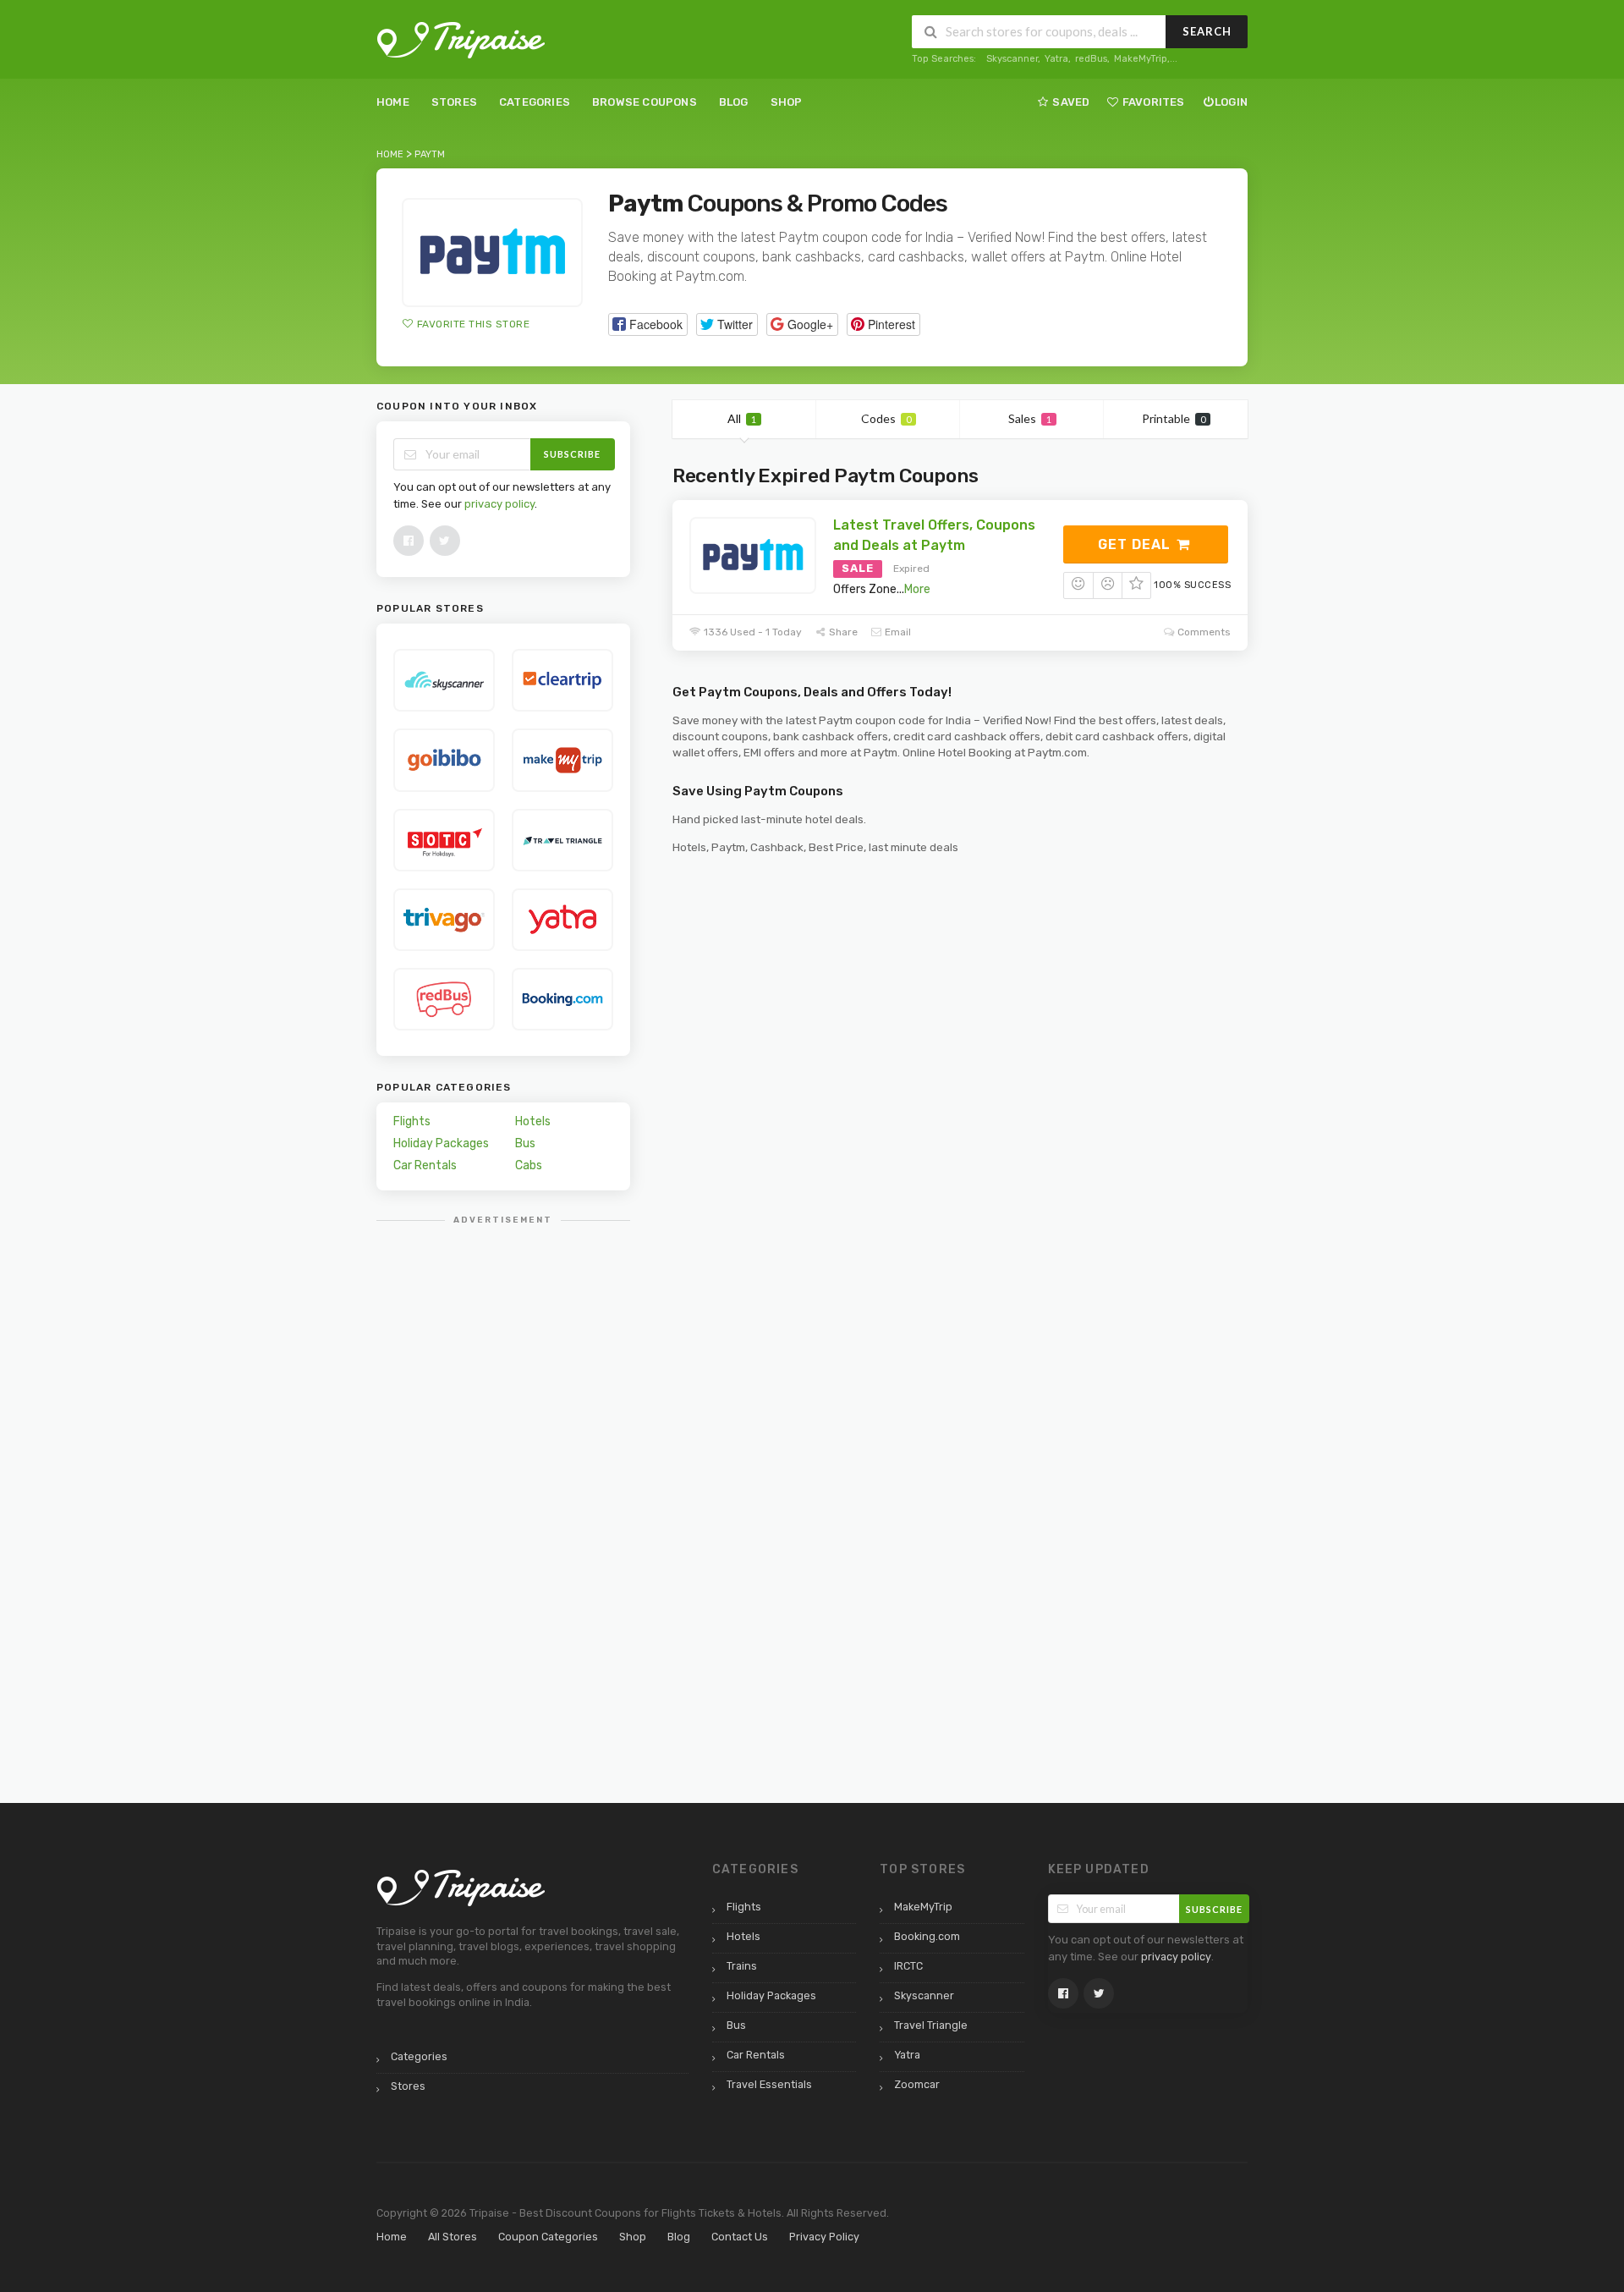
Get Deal (1136, 544)
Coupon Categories (548, 2237)
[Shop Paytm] (492, 253)
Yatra (1056, 59)
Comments (1203, 632)
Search (1207, 31)
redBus (1091, 59)
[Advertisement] (503, 1490)
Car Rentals (425, 1165)
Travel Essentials (769, 2084)
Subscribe (572, 454)
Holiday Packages (441, 1143)
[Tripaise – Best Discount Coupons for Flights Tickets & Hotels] (461, 39)
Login (1231, 102)
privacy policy (499, 504)
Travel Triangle (931, 2025)
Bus (525, 1143)
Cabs (529, 1165)
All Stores (453, 2237)
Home (393, 102)
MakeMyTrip (1141, 59)
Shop (787, 102)
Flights (412, 1121)
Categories (535, 102)
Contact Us (740, 2237)
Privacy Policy (824, 2237)
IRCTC (908, 1966)
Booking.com (927, 1936)
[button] (648, 324)
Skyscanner (1012, 59)
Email (897, 632)
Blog (734, 102)
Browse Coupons (645, 102)
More (917, 589)
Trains (742, 1966)
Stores (454, 102)
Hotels (533, 1121)
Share (842, 632)
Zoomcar (917, 2084)
